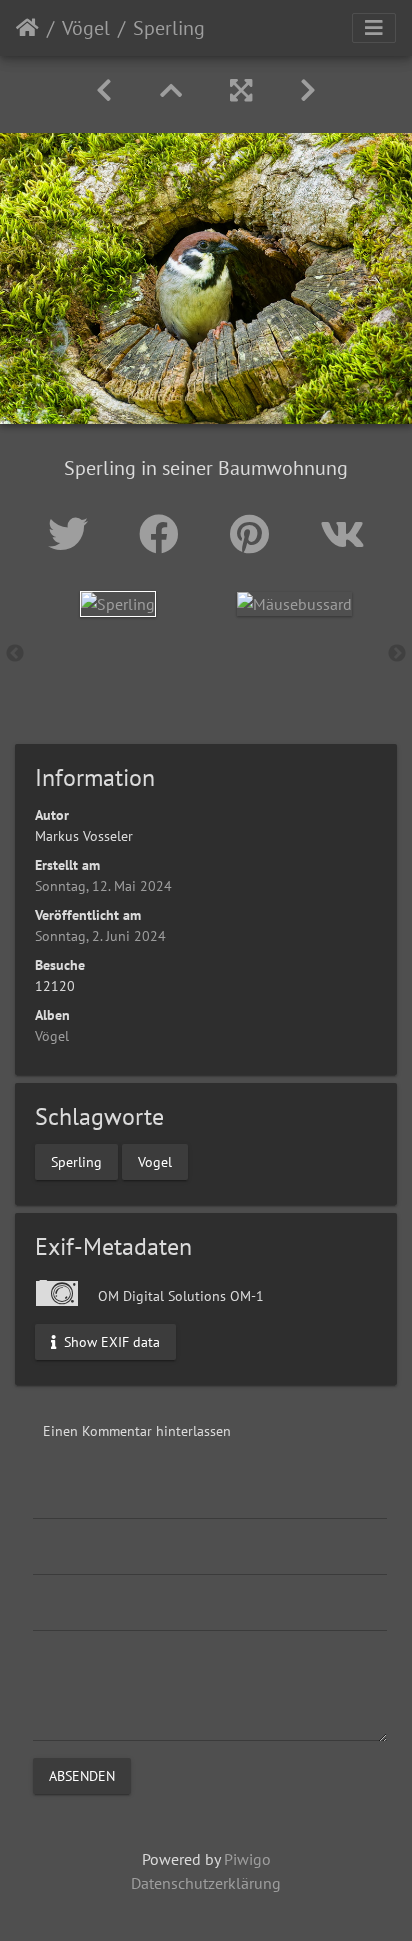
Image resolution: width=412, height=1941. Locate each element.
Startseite (27, 28)
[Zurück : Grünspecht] (104, 90)
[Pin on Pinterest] (255, 534)
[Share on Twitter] (73, 534)
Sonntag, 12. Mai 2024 (103, 886)
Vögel (86, 28)
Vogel (155, 1161)
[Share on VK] (342, 534)
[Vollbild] (241, 90)
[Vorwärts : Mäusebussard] (308, 90)
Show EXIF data (110, 1341)
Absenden (82, 1775)
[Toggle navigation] (374, 28)
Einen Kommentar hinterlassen (137, 1431)
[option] (118, 603)
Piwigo (247, 1859)
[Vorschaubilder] (171, 90)
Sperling (76, 1161)
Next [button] (397, 654)
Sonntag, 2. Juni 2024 (100, 936)
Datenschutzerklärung (206, 1883)
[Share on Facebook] (164, 534)
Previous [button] (15, 654)
